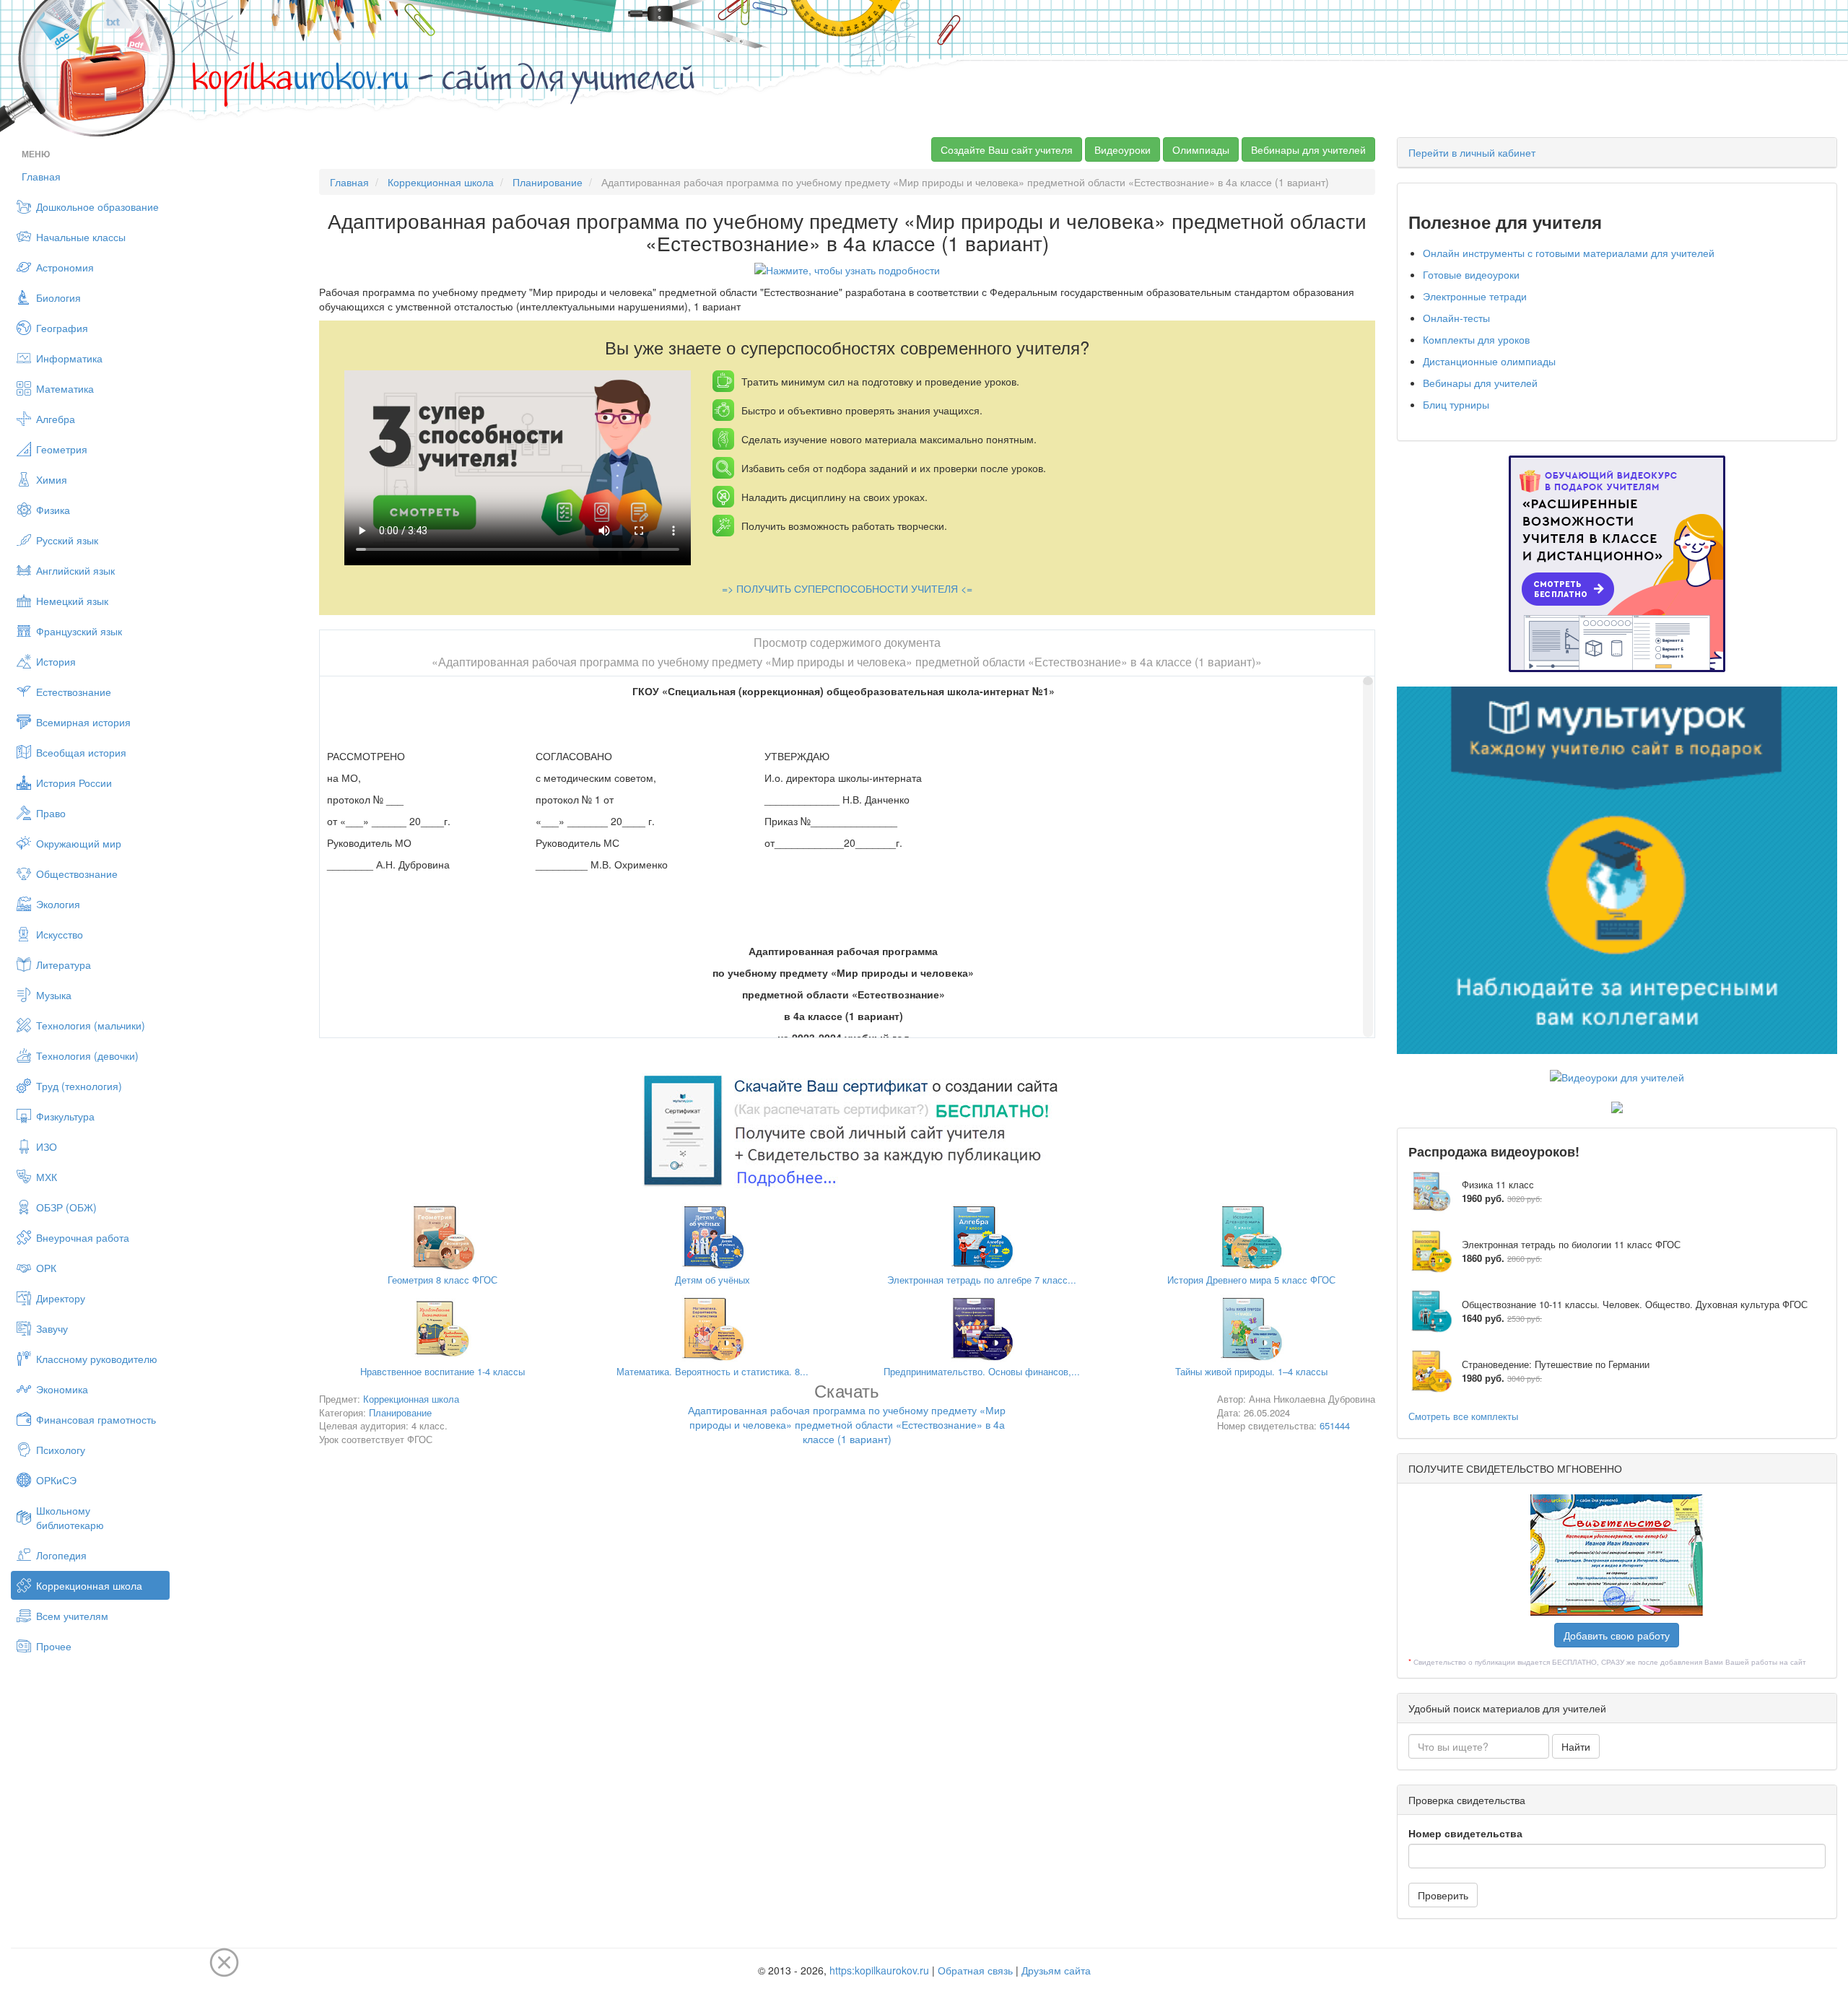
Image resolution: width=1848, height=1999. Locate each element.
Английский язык (75, 570)
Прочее (54, 1646)
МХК (47, 1177)
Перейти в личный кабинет (1472, 152)
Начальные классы (81, 237)
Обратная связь (975, 1970)
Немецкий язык (72, 601)
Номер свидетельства (1465, 1833)
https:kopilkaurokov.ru (879, 1970)
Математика (65, 388)
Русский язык (67, 540)
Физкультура (65, 1116)
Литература (64, 964)
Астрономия (65, 267)
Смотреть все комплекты (1463, 1416)
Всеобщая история (81, 752)
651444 (1335, 1425)
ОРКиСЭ (56, 1480)
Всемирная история (83, 722)
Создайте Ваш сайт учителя (1007, 149)
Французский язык (79, 631)
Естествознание (74, 692)
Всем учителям (72, 1616)
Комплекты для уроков (1476, 339)
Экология (58, 904)
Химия (52, 479)
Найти (1576, 1746)
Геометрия (62, 449)
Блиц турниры (1456, 404)
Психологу (61, 1450)
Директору (61, 1298)
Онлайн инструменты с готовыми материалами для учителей (1569, 253)
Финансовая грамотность (96, 1419)
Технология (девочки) (87, 1055)
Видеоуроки (1123, 149)
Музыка (54, 995)
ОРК (46, 1268)
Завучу (52, 1328)
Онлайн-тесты (1456, 318)
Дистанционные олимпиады (1489, 361)
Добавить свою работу (1617, 1635)
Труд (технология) (79, 1086)
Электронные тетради (1475, 296)
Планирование (548, 182)
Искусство (60, 934)
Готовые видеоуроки (1471, 274)
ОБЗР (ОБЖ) (66, 1207)
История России (74, 783)
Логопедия (61, 1555)
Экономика (62, 1389)
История (56, 661)
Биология (58, 297)
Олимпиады (1201, 149)
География (62, 328)
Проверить (1443, 1895)
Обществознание (77, 874)
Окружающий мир (79, 843)
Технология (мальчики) (91, 1025)
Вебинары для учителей (1308, 149)
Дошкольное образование (97, 206)
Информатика (69, 358)
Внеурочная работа (83, 1237)
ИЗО (47, 1146)
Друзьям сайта (1056, 1970)
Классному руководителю (97, 1359)
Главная (41, 176)
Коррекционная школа (89, 1585)
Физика (53, 510)
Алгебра (56, 419)
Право (51, 813)
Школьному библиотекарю (70, 1517)
